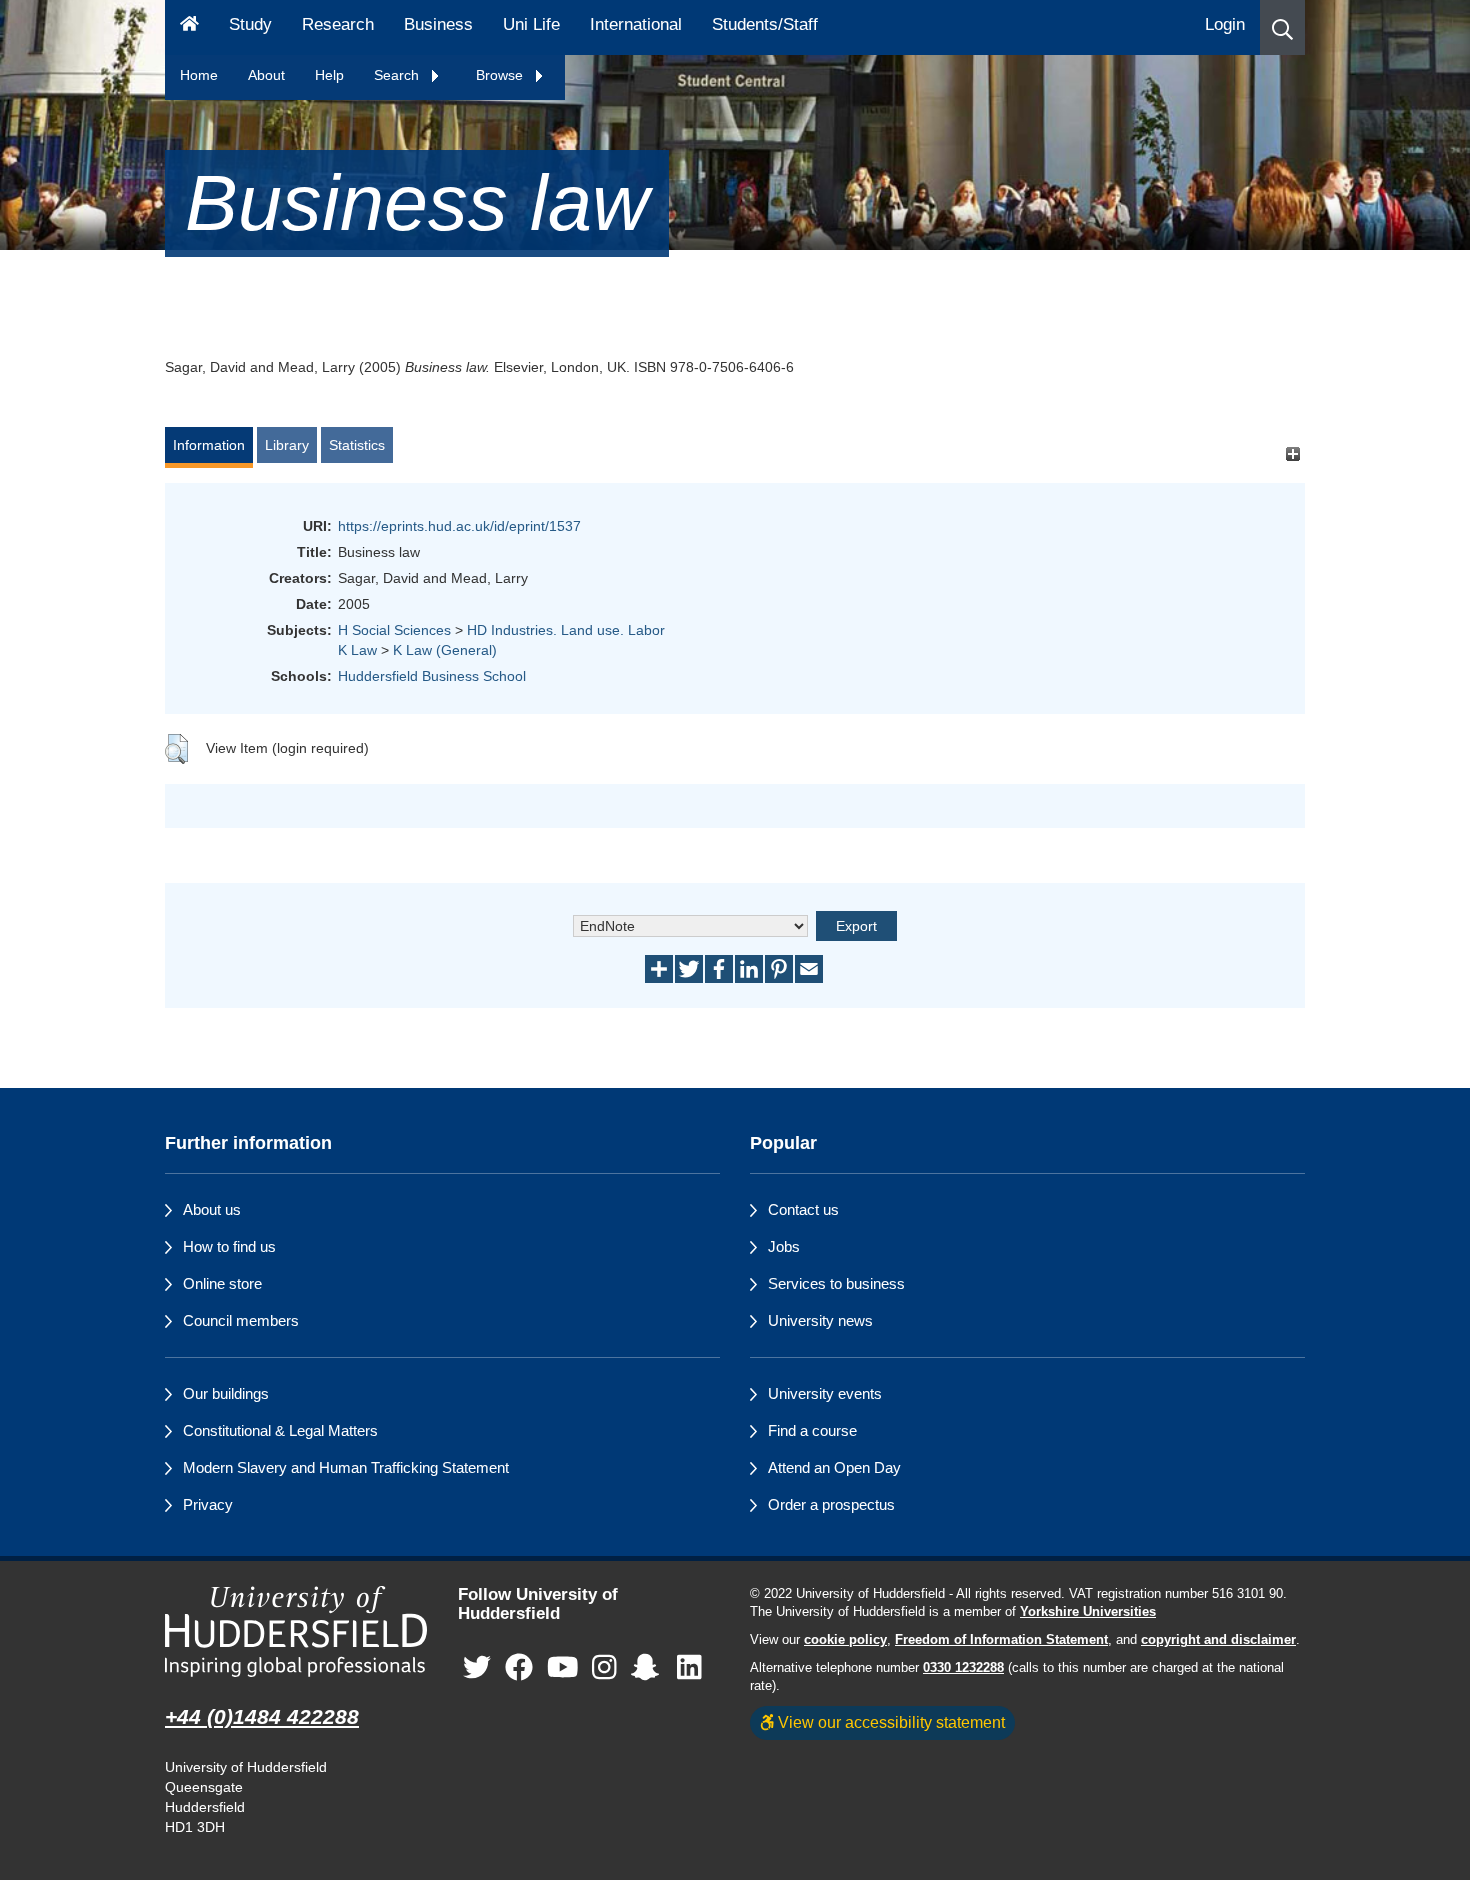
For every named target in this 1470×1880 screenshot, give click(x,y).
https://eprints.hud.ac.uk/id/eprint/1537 (459, 526)
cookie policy (845, 1640)
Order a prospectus (831, 1504)
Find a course (812, 1430)
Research (338, 24)
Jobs (784, 1246)
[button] (1282, 27)
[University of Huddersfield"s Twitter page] (477, 1667)
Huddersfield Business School (432, 676)
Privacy (208, 1504)
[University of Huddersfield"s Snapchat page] (649, 1667)
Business (438, 24)
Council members (241, 1320)
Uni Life (531, 24)
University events (825, 1393)
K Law (357, 650)
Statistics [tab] (357, 445)
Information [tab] (209, 445)
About (266, 75)
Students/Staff (765, 24)
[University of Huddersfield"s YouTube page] (563, 1667)
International (636, 24)
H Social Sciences (394, 630)
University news (820, 1320)
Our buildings (226, 1393)
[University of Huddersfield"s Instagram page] (604, 1667)
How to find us (229, 1246)
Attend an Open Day (834, 1467)
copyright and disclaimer (1218, 1640)
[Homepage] (189, 27)
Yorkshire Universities (1088, 1612)
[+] (1292, 454)
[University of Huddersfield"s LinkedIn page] (689, 1667)
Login (1225, 24)
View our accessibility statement (889, 1722)
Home (199, 75)
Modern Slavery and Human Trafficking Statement (346, 1467)
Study (250, 24)
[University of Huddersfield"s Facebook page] (519, 1667)
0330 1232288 (963, 1668)
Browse (501, 75)
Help (329, 75)
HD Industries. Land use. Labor (566, 630)
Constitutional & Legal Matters (280, 1430)
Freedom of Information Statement (1001, 1640)
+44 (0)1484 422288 (262, 1716)
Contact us (803, 1209)
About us (212, 1209)
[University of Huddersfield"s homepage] (296, 1631)
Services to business (836, 1283)
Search (398, 75)
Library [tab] (287, 445)
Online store (222, 1283)
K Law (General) (445, 650)
